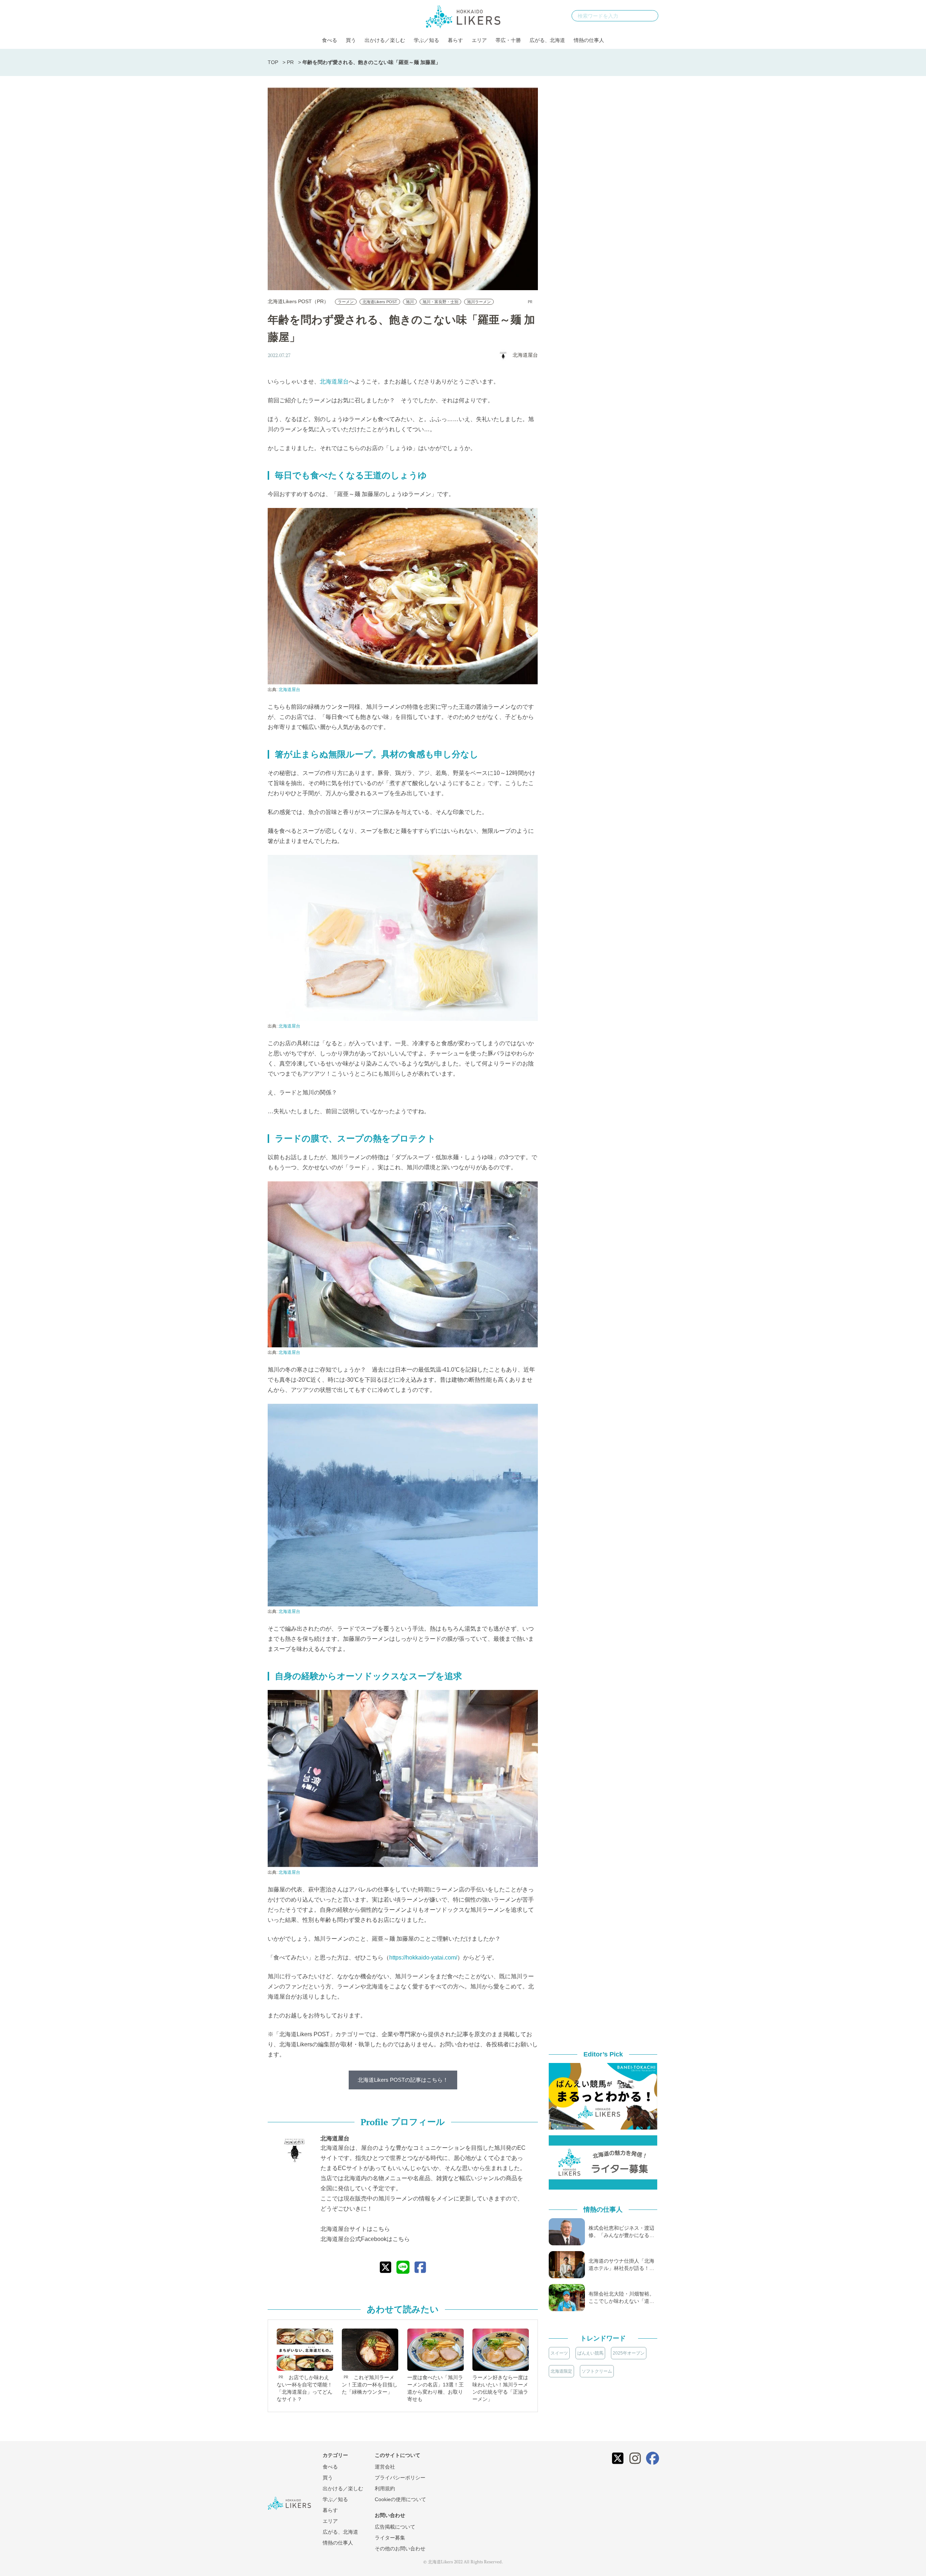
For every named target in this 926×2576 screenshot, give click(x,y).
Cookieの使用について (400, 2499)
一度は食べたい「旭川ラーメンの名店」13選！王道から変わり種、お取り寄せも (436, 2388)
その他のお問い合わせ (400, 2549)
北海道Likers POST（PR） (298, 301)
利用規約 (385, 2488)
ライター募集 (390, 2538)
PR (290, 62)
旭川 (410, 302)
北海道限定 (561, 2371)
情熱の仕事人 (589, 40)
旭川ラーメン (479, 302)
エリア (479, 40)
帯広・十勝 (508, 40)
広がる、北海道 (547, 40)
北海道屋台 (334, 382)
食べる (330, 40)
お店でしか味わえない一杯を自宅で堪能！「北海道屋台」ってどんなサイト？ (305, 2388)
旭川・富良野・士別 (440, 302)
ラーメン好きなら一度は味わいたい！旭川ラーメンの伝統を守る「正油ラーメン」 (500, 2388)
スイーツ (559, 2353)
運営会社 (385, 2467)
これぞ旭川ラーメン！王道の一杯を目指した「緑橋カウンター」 (370, 2385)
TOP (273, 62)
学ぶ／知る (426, 40)
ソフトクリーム (597, 2371)
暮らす (455, 40)
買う (351, 40)
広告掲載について (395, 2527)
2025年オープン (629, 2353)
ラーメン (346, 302)
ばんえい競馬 (590, 2353)
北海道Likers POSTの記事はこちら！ (403, 2080)
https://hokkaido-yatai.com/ (423, 1958)
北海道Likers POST (380, 302)
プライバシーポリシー (400, 2478)
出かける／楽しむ (385, 40)
